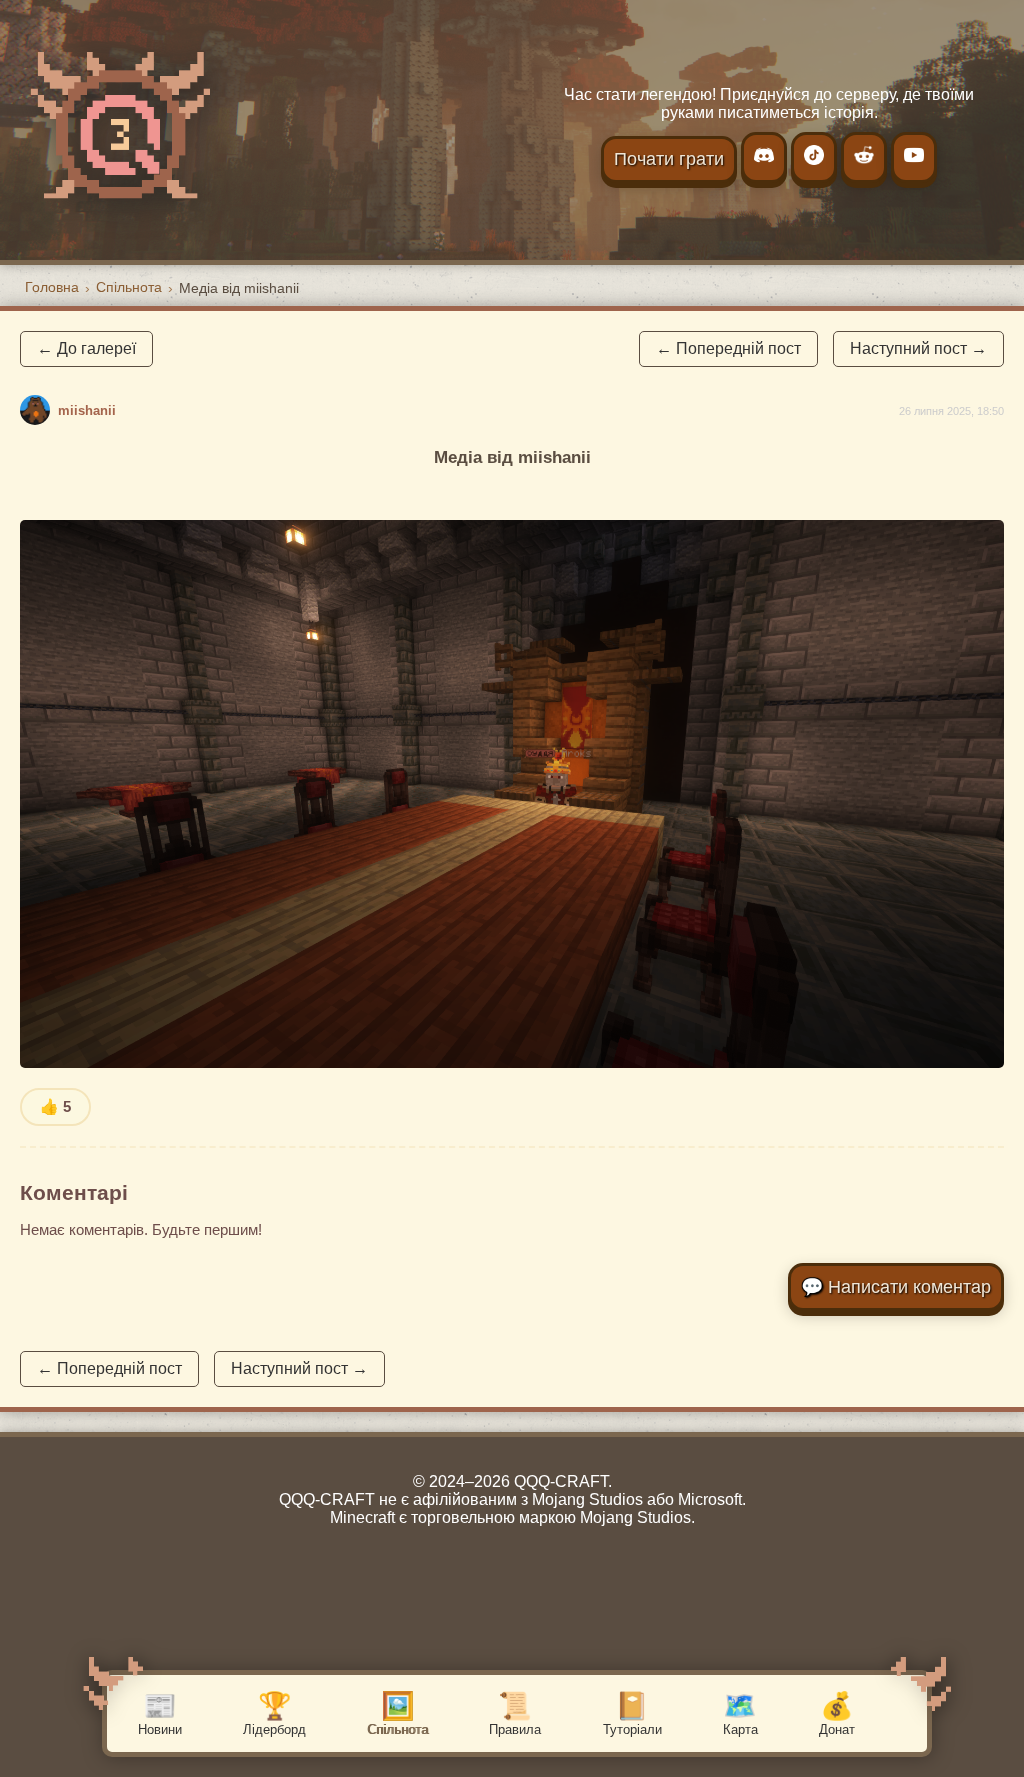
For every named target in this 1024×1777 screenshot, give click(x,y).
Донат (837, 1714)
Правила (515, 1714)
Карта (740, 1714)
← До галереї (86, 348)
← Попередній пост (728, 348)
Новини (160, 1714)
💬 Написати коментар (896, 1287)
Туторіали (632, 1714)
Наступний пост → (918, 348)
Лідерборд (274, 1714)
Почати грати (669, 159)
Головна (52, 287)
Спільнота (397, 1714)
